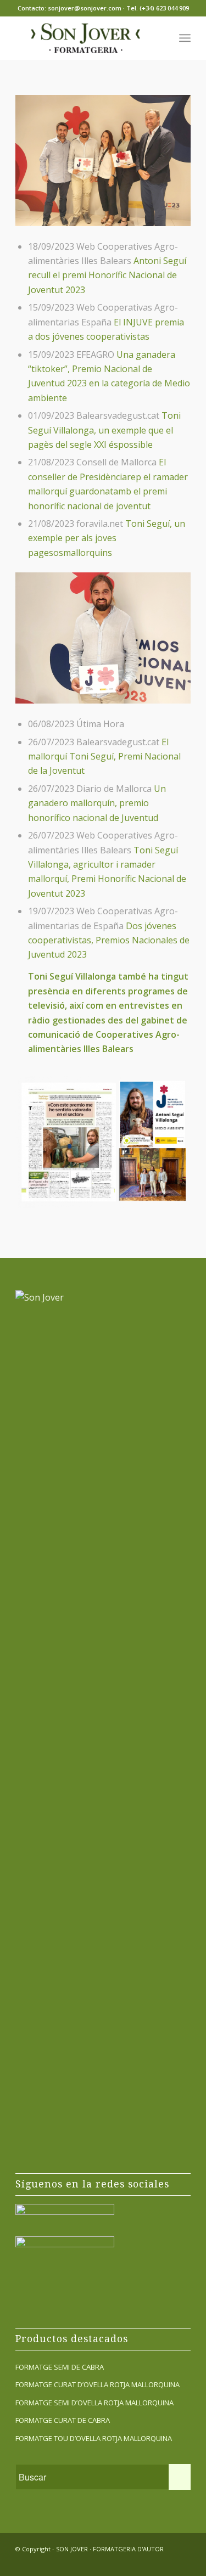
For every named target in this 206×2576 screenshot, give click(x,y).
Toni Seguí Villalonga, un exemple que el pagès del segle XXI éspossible (104, 430)
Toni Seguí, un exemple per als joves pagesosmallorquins (107, 538)
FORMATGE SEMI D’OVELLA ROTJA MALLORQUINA (94, 2403)
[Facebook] (149, 2562)
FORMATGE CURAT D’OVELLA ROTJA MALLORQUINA (98, 2384)
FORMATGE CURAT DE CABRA (63, 2420)
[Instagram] (166, 2562)
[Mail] (182, 2562)
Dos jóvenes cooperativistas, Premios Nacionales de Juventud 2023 (109, 940)
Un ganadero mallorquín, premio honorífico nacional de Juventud (97, 803)
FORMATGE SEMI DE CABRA (60, 2367)
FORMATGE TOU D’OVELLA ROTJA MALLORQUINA (94, 2438)
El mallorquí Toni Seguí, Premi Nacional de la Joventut (104, 757)
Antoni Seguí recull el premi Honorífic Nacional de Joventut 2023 (107, 275)
